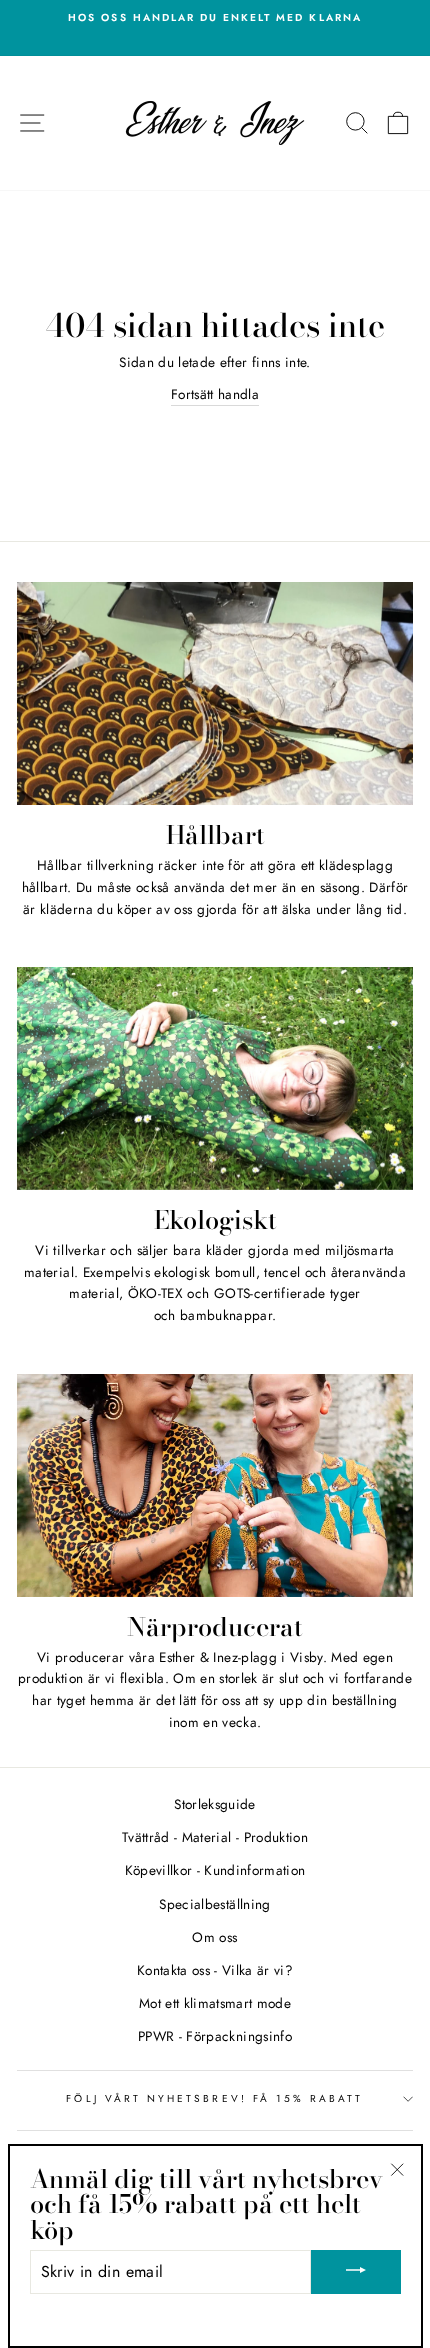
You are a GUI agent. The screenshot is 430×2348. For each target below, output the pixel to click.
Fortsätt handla (215, 394)
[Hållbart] (215, 693)
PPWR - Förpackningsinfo (215, 2036)
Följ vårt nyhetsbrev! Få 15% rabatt (214, 2098)
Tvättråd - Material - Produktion (215, 1837)
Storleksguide (214, 1804)
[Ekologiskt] (215, 1078)
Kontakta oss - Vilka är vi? (215, 1970)
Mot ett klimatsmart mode (215, 2003)
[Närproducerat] (215, 1485)
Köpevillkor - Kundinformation (215, 1870)
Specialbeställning (214, 1904)
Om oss (214, 1937)
